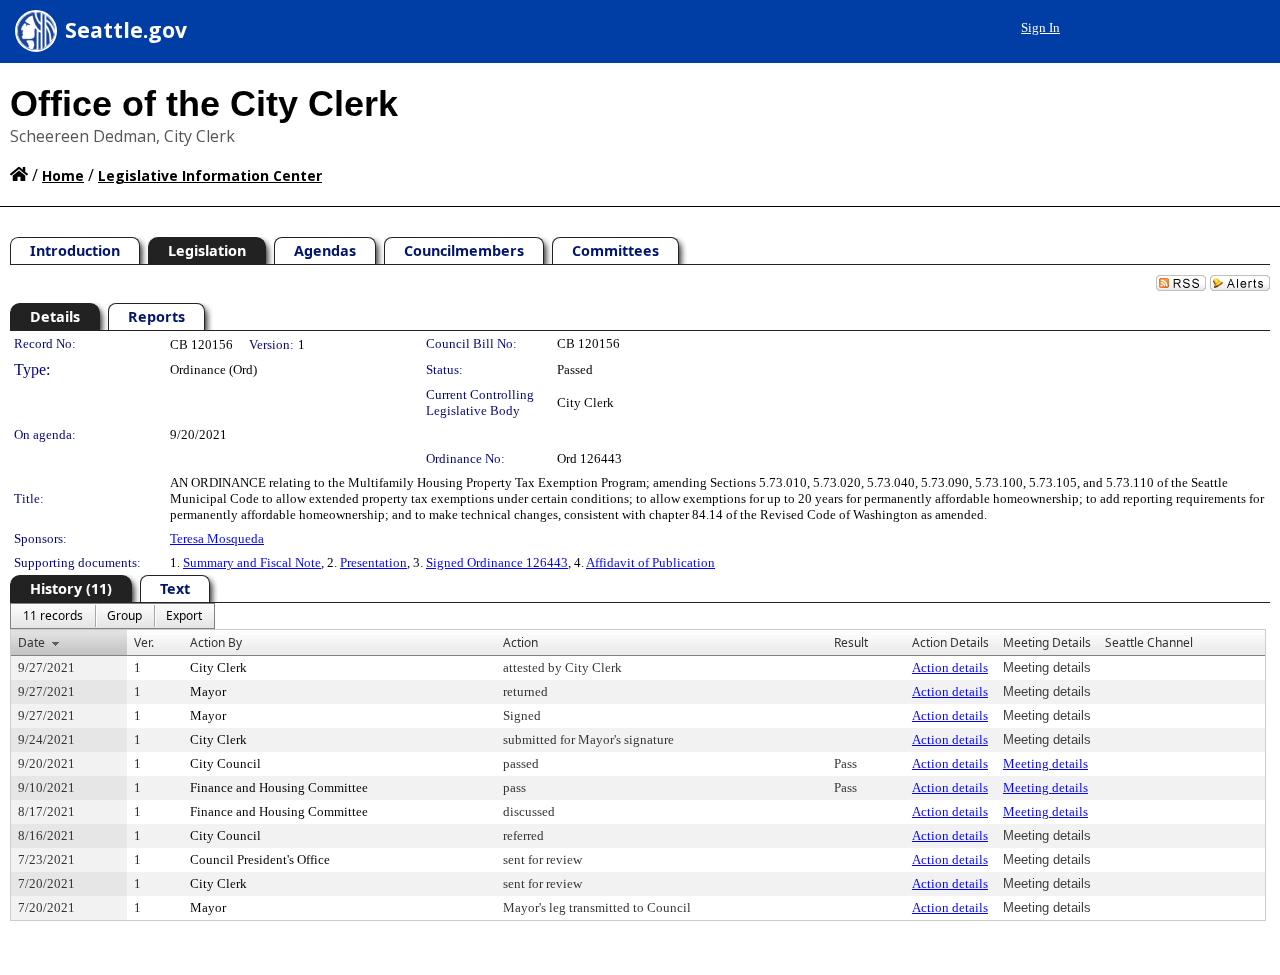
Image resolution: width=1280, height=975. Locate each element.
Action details (950, 667)
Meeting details (1045, 763)
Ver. (144, 642)
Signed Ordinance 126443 (497, 562)
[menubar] (112, 616)
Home (63, 175)
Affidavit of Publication (650, 562)
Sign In (1040, 27)
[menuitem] (53, 616)
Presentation (373, 562)
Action (520, 642)
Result (851, 642)
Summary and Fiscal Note (252, 562)
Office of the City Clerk (204, 103)
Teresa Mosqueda (217, 538)
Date (31, 642)
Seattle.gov (126, 30)
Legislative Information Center (210, 175)
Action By (216, 642)
